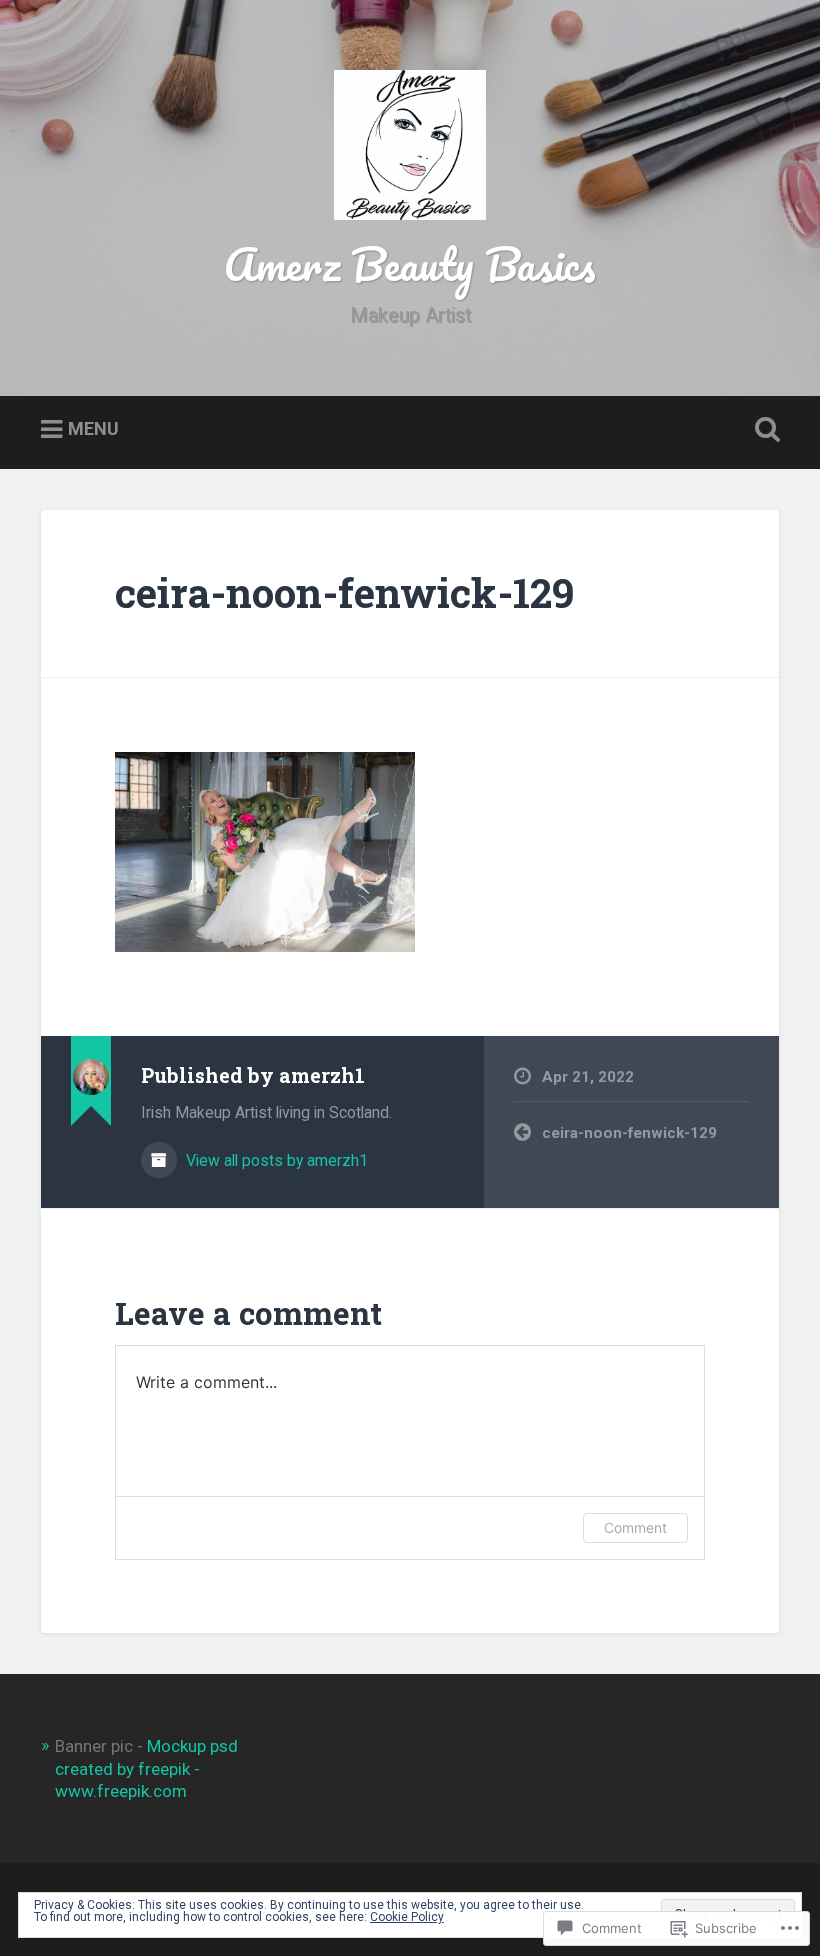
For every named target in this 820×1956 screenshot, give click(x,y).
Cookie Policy (407, 1917)
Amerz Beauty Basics (410, 263)
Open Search (763, 430)
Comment (635, 1527)
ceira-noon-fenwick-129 (344, 592)
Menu (93, 429)
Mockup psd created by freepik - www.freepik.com (146, 1768)
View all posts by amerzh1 (275, 1160)
